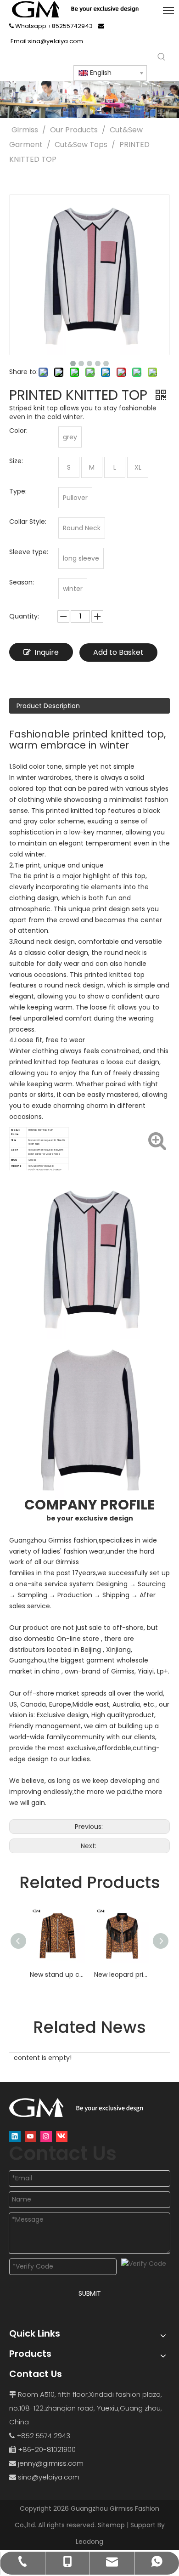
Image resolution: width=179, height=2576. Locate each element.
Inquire (47, 652)
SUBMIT (90, 2293)
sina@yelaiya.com (49, 2477)
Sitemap (111, 2525)
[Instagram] (46, 2136)
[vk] (62, 2136)
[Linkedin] (15, 2136)
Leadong (89, 2542)
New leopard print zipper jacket (122, 1975)
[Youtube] (31, 2136)
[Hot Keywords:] (162, 57)
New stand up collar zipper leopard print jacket (57, 1975)
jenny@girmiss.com (51, 2463)
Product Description (48, 706)
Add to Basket (118, 652)
